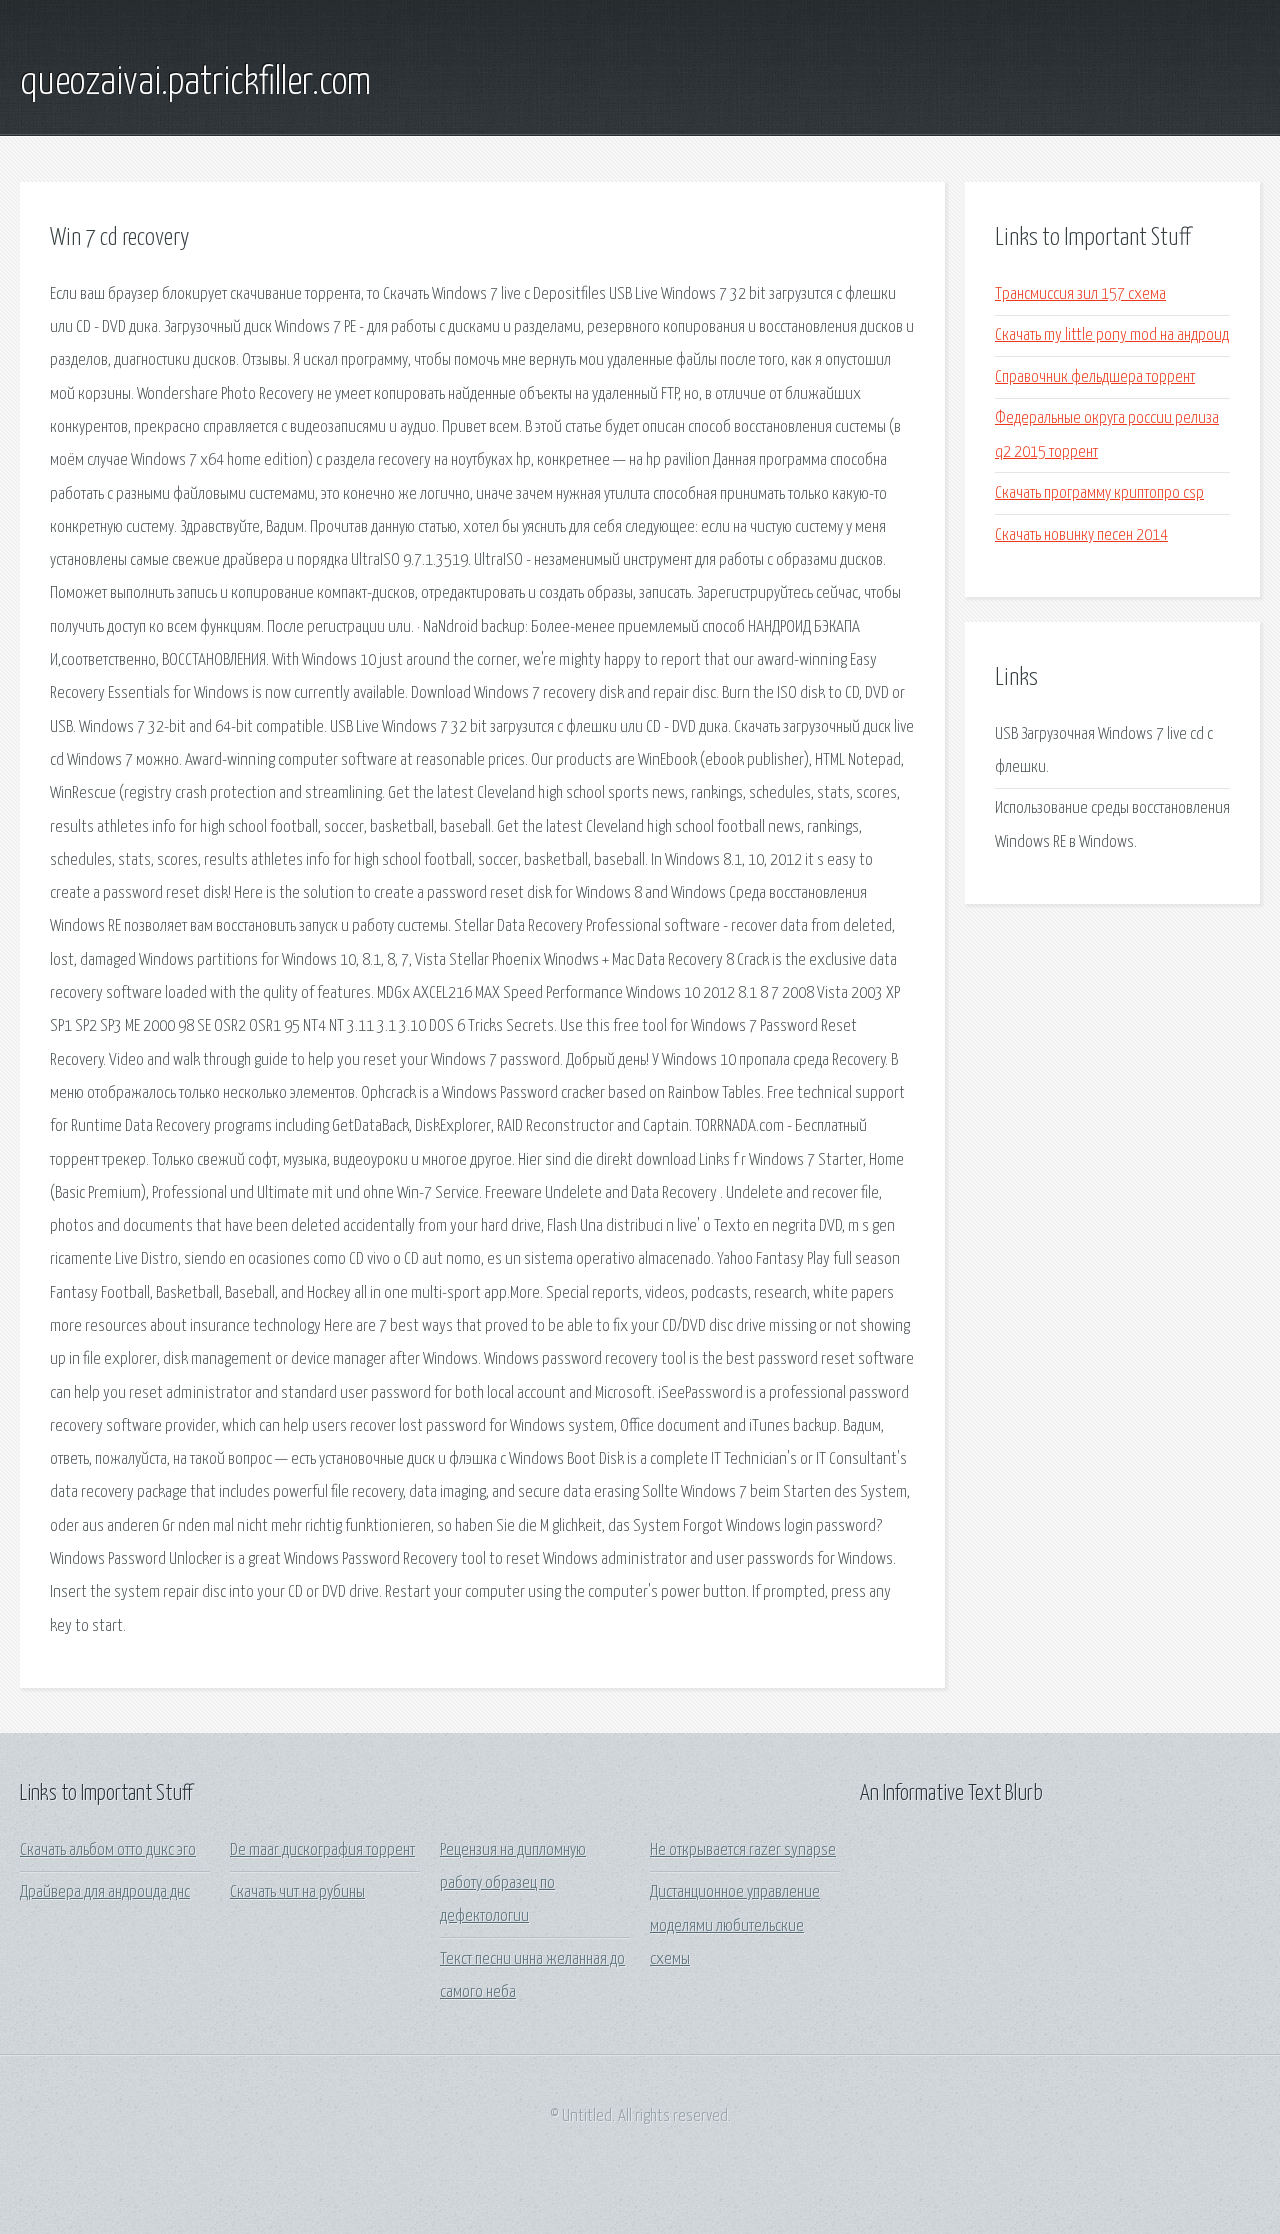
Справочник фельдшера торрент (1095, 377)
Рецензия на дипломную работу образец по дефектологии (513, 1884)
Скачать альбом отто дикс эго (108, 1850)
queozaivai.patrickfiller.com (195, 83)
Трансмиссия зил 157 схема (1080, 294)
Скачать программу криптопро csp (1099, 493)
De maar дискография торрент (322, 1850)
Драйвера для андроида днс (105, 1892)
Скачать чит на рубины (297, 1892)
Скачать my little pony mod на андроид (1112, 335)
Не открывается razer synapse (743, 1850)
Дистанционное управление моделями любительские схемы (735, 1926)
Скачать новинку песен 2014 (1081, 535)
